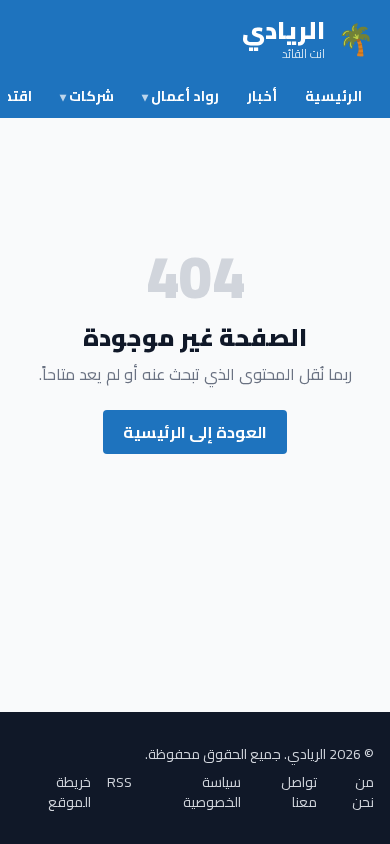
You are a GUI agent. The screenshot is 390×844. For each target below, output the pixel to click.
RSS (119, 783)
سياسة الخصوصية (212, 792)
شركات (87, 96)
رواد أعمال (180, 96)
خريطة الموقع (69, 792)
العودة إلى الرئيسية (195, 432)
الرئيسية (333, 96)
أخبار (262, 96)
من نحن (363, 792)
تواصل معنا (299, 792)
